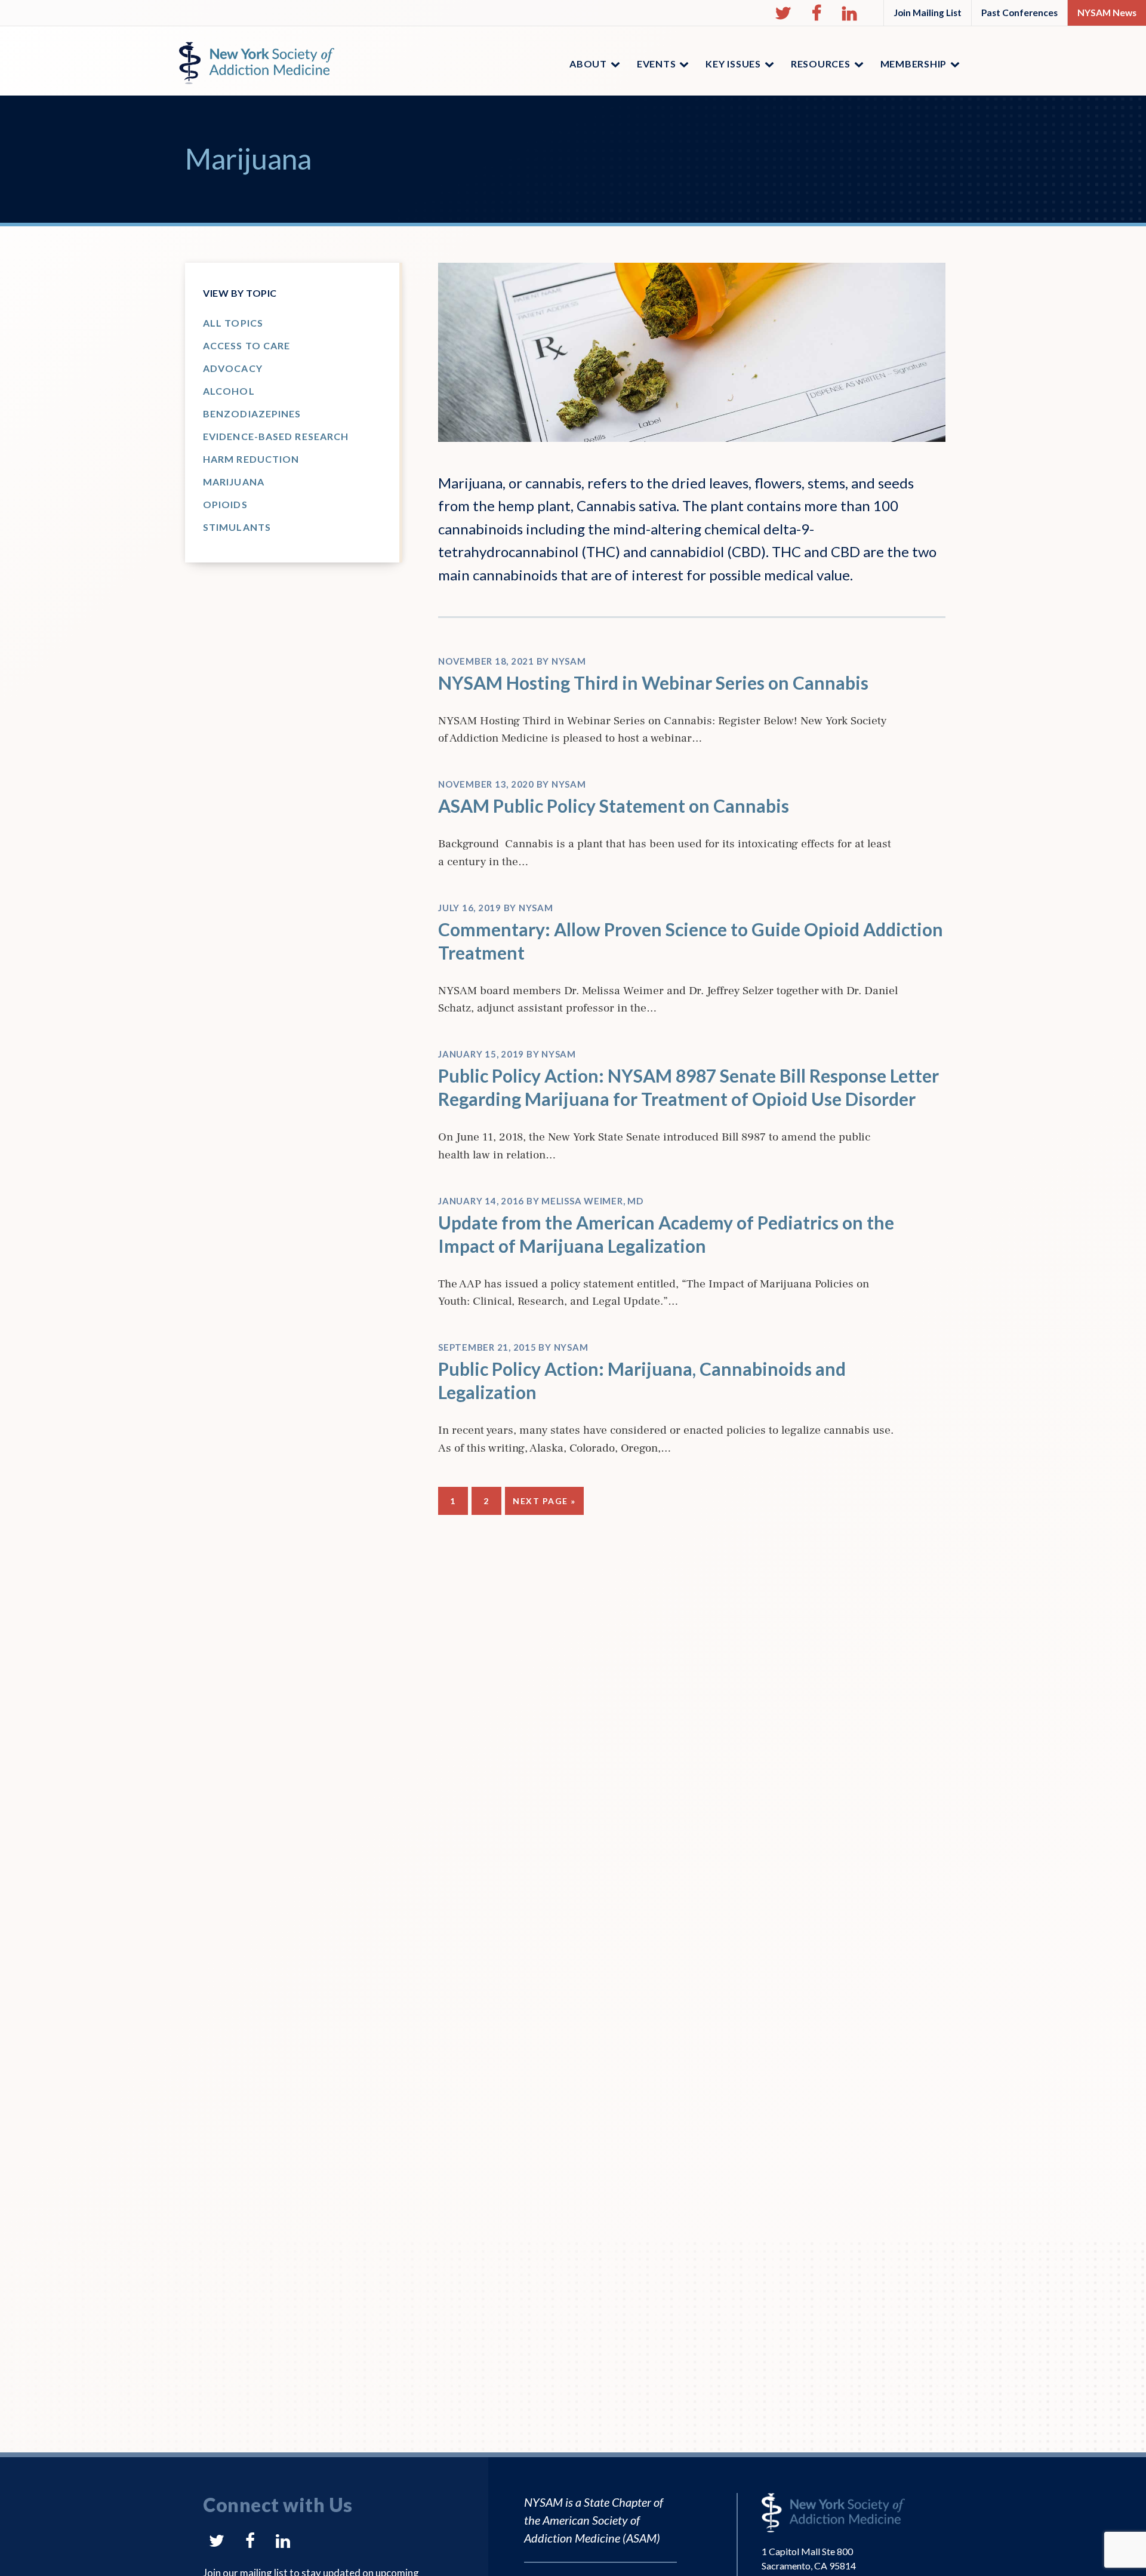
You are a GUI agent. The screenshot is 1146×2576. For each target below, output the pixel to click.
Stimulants (237, 527)
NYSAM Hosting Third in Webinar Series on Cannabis (653, 683)
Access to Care (247, 345)
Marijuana (234, 482)
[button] (783, 13)
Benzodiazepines (252, 414)
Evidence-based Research (276, 436)
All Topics (233, 323)
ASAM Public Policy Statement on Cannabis (614, 806)
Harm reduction (251, 459)
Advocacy (233, 368)
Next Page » (544, 1505)
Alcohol (229, 391)
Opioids (225, 504)
